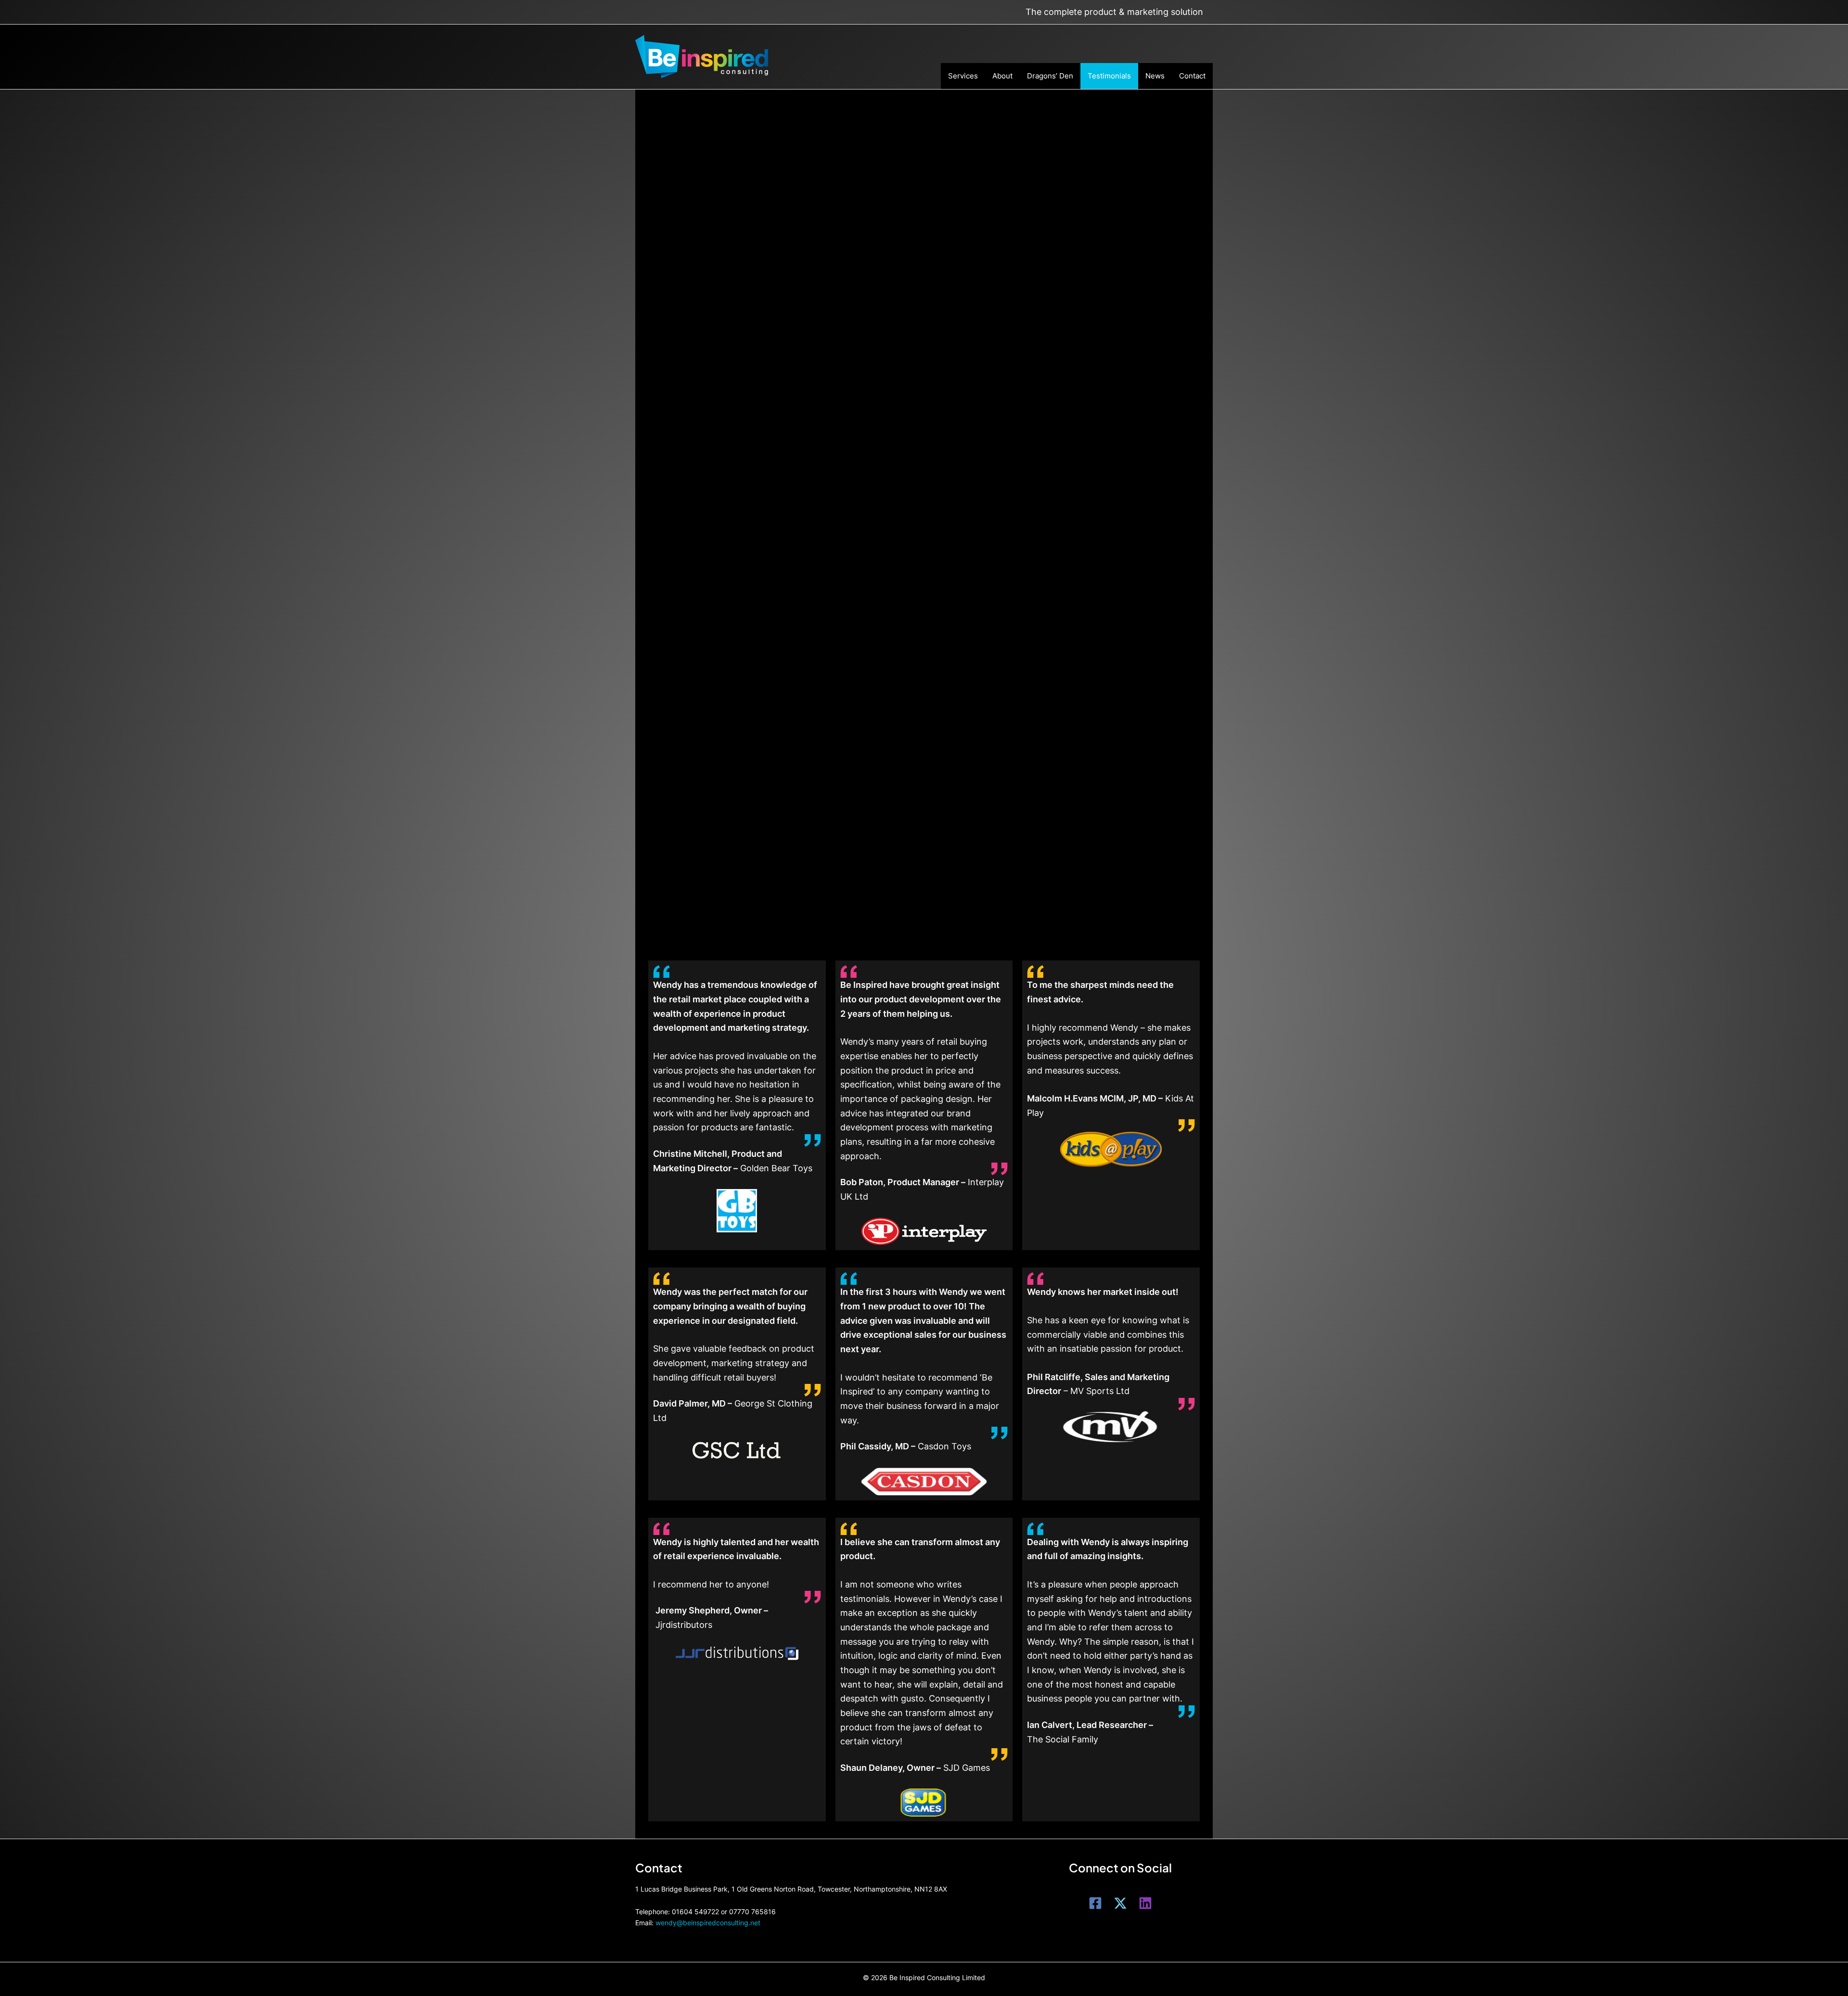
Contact (1192, 76)
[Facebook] (1095, 1903)
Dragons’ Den (1050, 76)
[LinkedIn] (1145, 1903)
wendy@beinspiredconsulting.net (708, 1923)
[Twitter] (1120, 1903)
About (1002, 76)
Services (963, 76)
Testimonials (1109, 76)
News (1155, 76)
